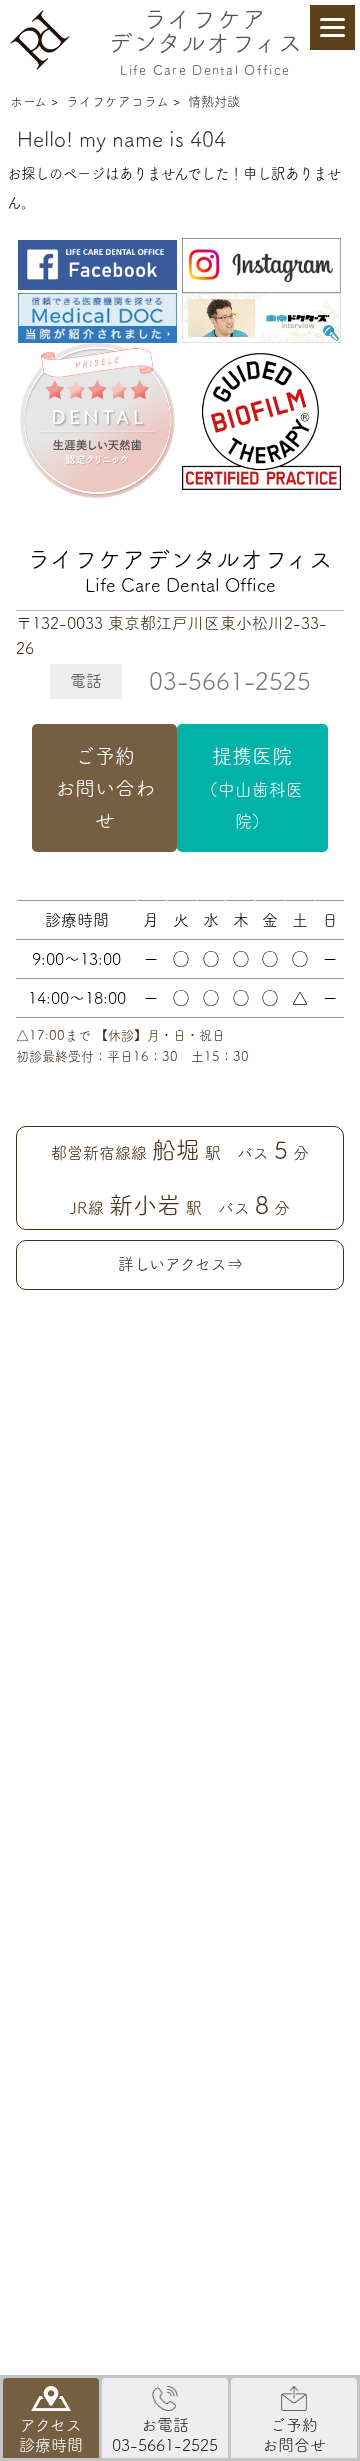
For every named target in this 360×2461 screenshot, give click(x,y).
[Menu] (332, 27)
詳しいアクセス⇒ (180, 1264)
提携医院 (252, 788)
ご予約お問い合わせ (105, 788)
